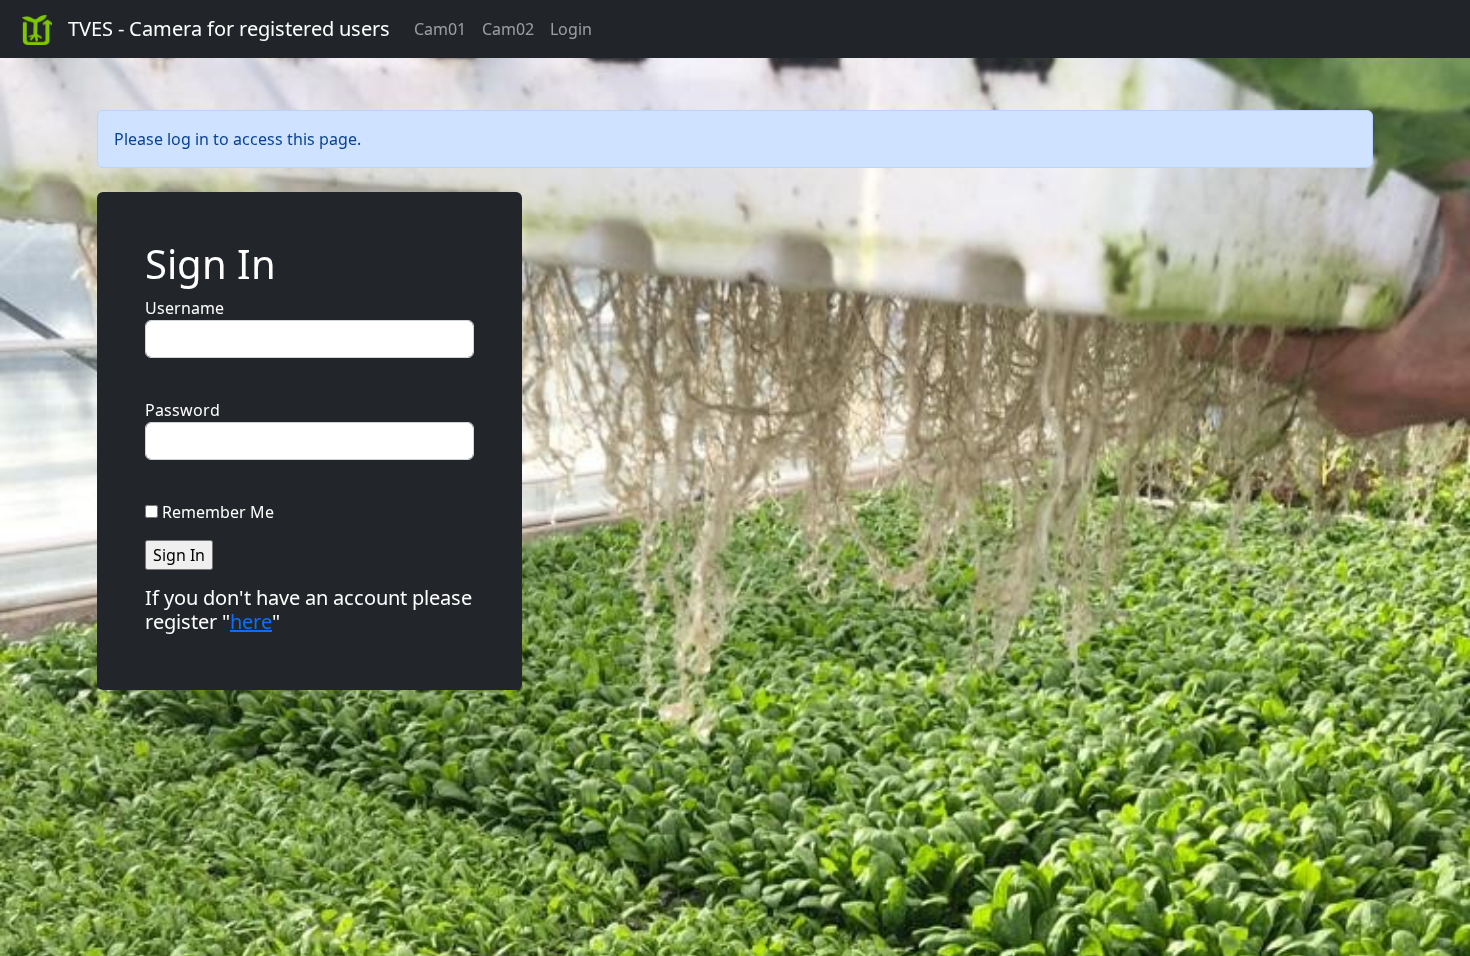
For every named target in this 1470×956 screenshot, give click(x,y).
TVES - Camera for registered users (229, 28)
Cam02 (508, 29)
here (251, 621)
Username (184, 308)
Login (571, 29)
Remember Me (218, 512)
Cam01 (440, 29)
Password (182, 410)
